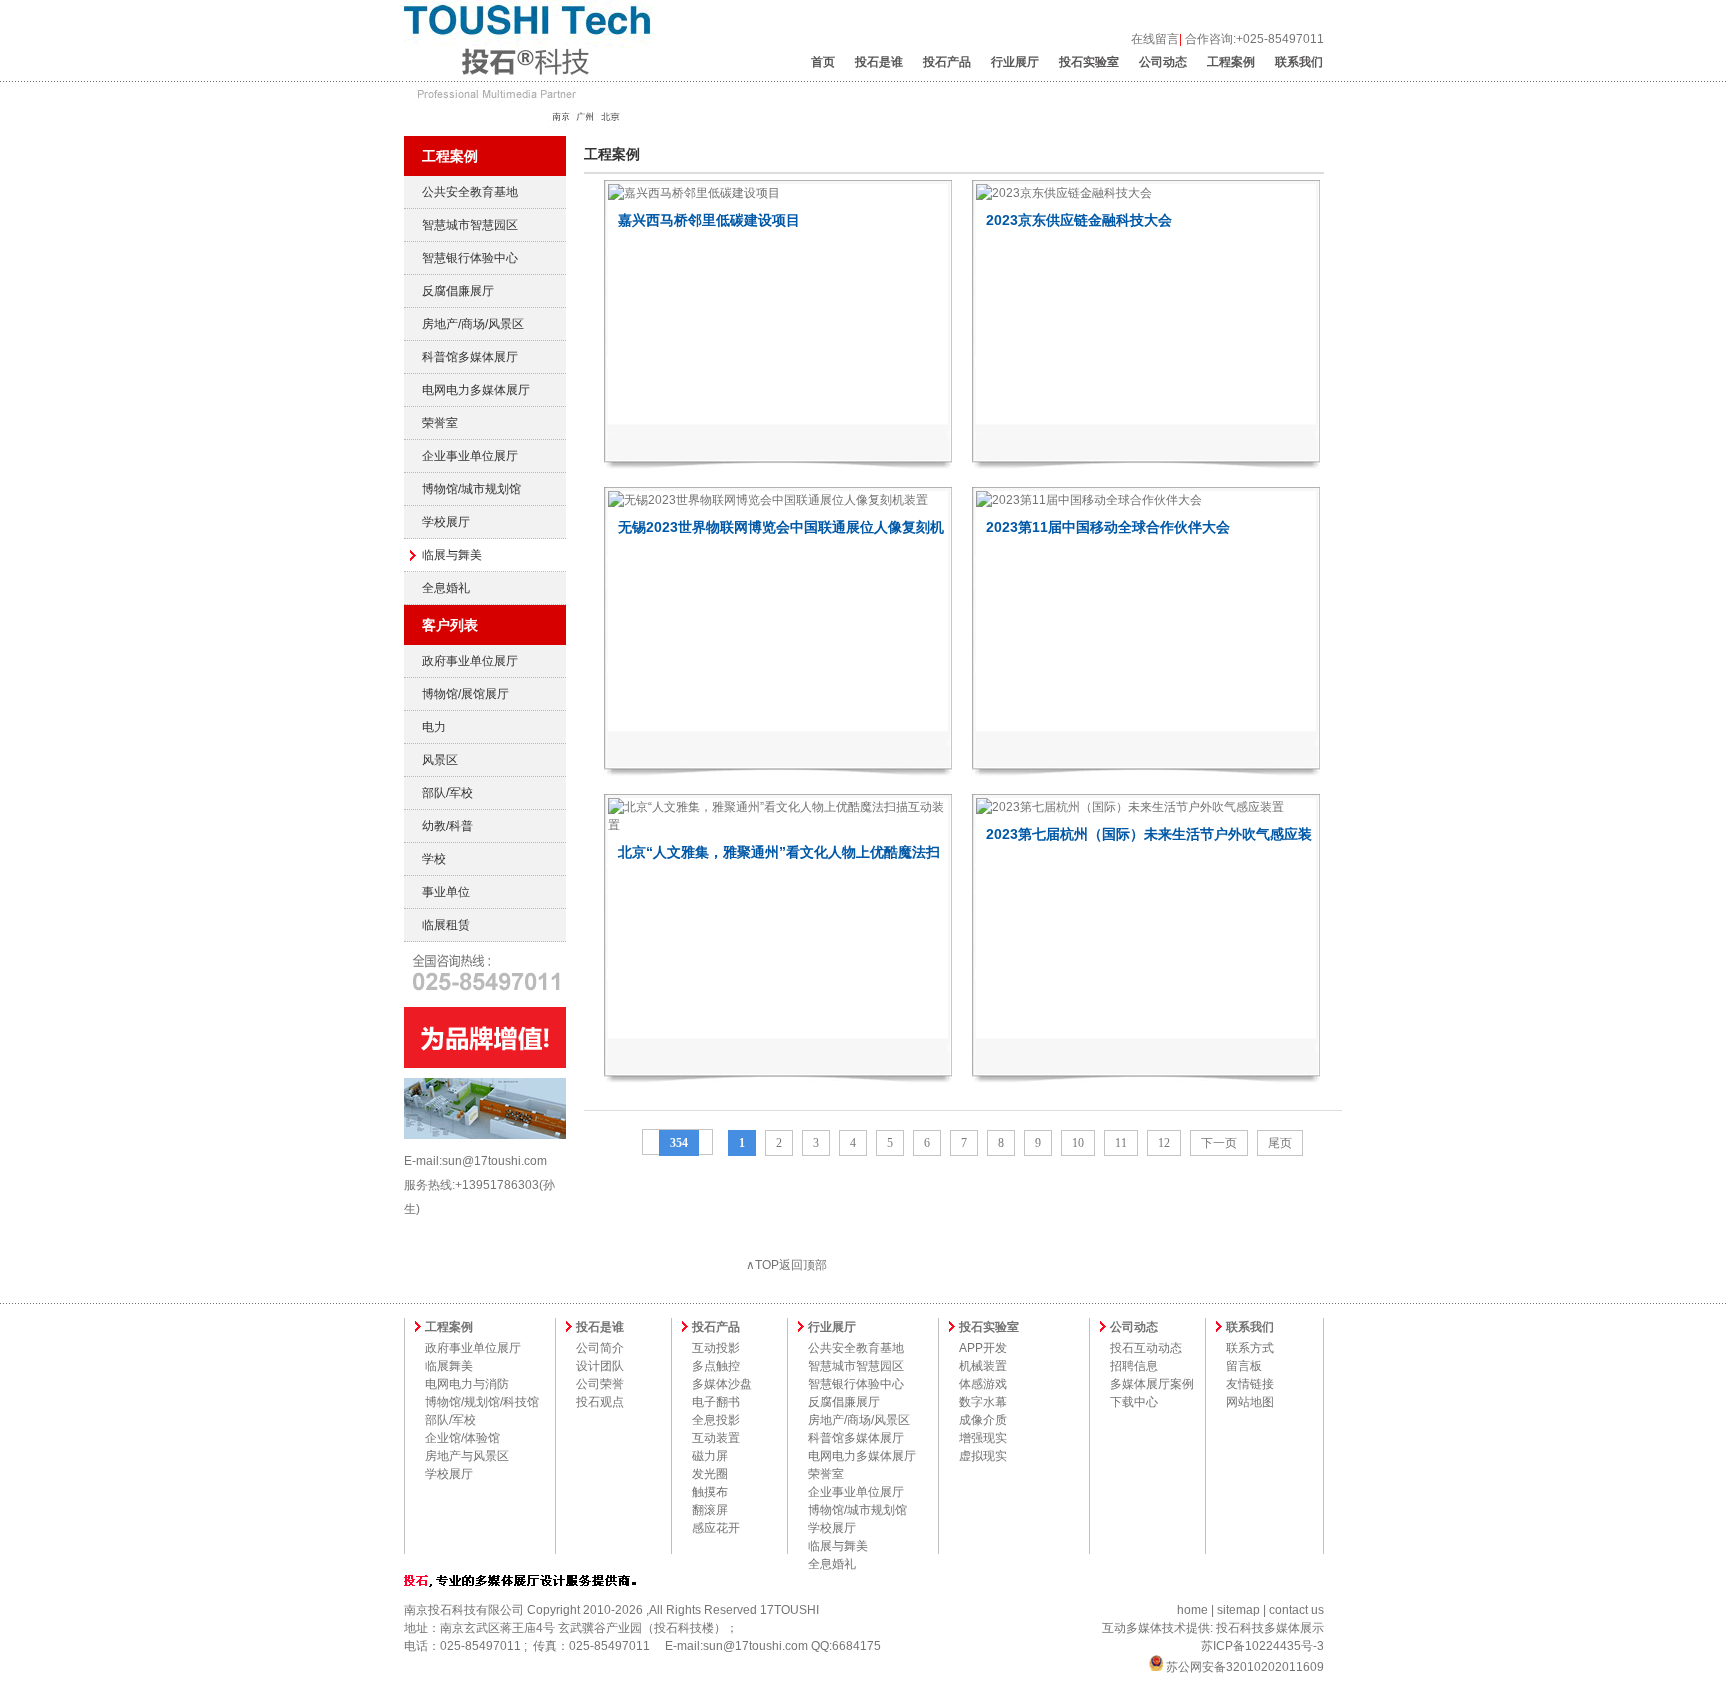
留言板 (1244, 1366)
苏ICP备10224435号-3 (1262, 1646)
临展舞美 (449, 1366)
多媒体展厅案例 (1152, 1384)
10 (1078, 1143)
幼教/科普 (447, 826)
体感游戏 (983, 1384)
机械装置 (983, 1366)
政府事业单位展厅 (470, 661)
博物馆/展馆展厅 (465, 694)
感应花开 (716, 1528)
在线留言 (1155, 39)
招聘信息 (1134, 1366)
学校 (434, 859)
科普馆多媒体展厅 (470, 357)
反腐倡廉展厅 (458, 291)
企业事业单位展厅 (470, 456)
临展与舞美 (452, 555)
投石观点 (600, 1402)
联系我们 (1299, 62)
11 (1121, 1143)
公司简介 (600, 1348)
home (1192, 1610)
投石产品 (947, 62)
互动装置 (716, 1438)
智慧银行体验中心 (470, 258)
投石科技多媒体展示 (1270, 1628)
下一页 (1219, 1143)
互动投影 (716, 1348)
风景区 (440, 760)
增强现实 (983, 1438)
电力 (434, 727)
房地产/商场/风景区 (473, 324)
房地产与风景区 (467, 1456)
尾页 (1280, 1143)
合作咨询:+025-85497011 (1254, 39)
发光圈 (710, 1474)
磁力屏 (710, 1456)
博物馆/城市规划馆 (471, 489)
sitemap (1238, 1610)
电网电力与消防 (467, 1384)
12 (1164, 1143)
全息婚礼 (446, 588)
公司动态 (1163, 62)
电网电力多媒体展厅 (476, 390)
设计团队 (600, 1366)
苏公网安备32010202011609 (1243, 1667)
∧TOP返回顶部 (786, 1265)
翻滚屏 (710, 1510)
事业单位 (446, 892)
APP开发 (983, 1348)
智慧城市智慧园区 (470, 225)
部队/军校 (447, 793)
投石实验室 (1089, 62)
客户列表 (450, 625)
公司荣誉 (600, 1384)
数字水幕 (983, 1402)
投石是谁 (879, 62)
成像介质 (983, 1420)
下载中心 (1134, 1402)
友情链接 (1250, 1384)
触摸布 (710, 1492)
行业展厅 (1015, 62)
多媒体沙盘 (722, 1384)
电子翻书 (716, 1402)
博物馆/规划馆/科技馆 (482, 1402)
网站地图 (1250, 1402)
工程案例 (1231, 62)
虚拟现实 (983, 1456)
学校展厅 (446, 522)
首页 (823, 62)
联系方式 (1250, 1348)
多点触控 (716, 1366)
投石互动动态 (1146, 1348)
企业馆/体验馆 (462, 1438)
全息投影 (716, 1420)
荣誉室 (440, 423)
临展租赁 (446, 925)
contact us (1296, 1610)
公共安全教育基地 (470, 192)
